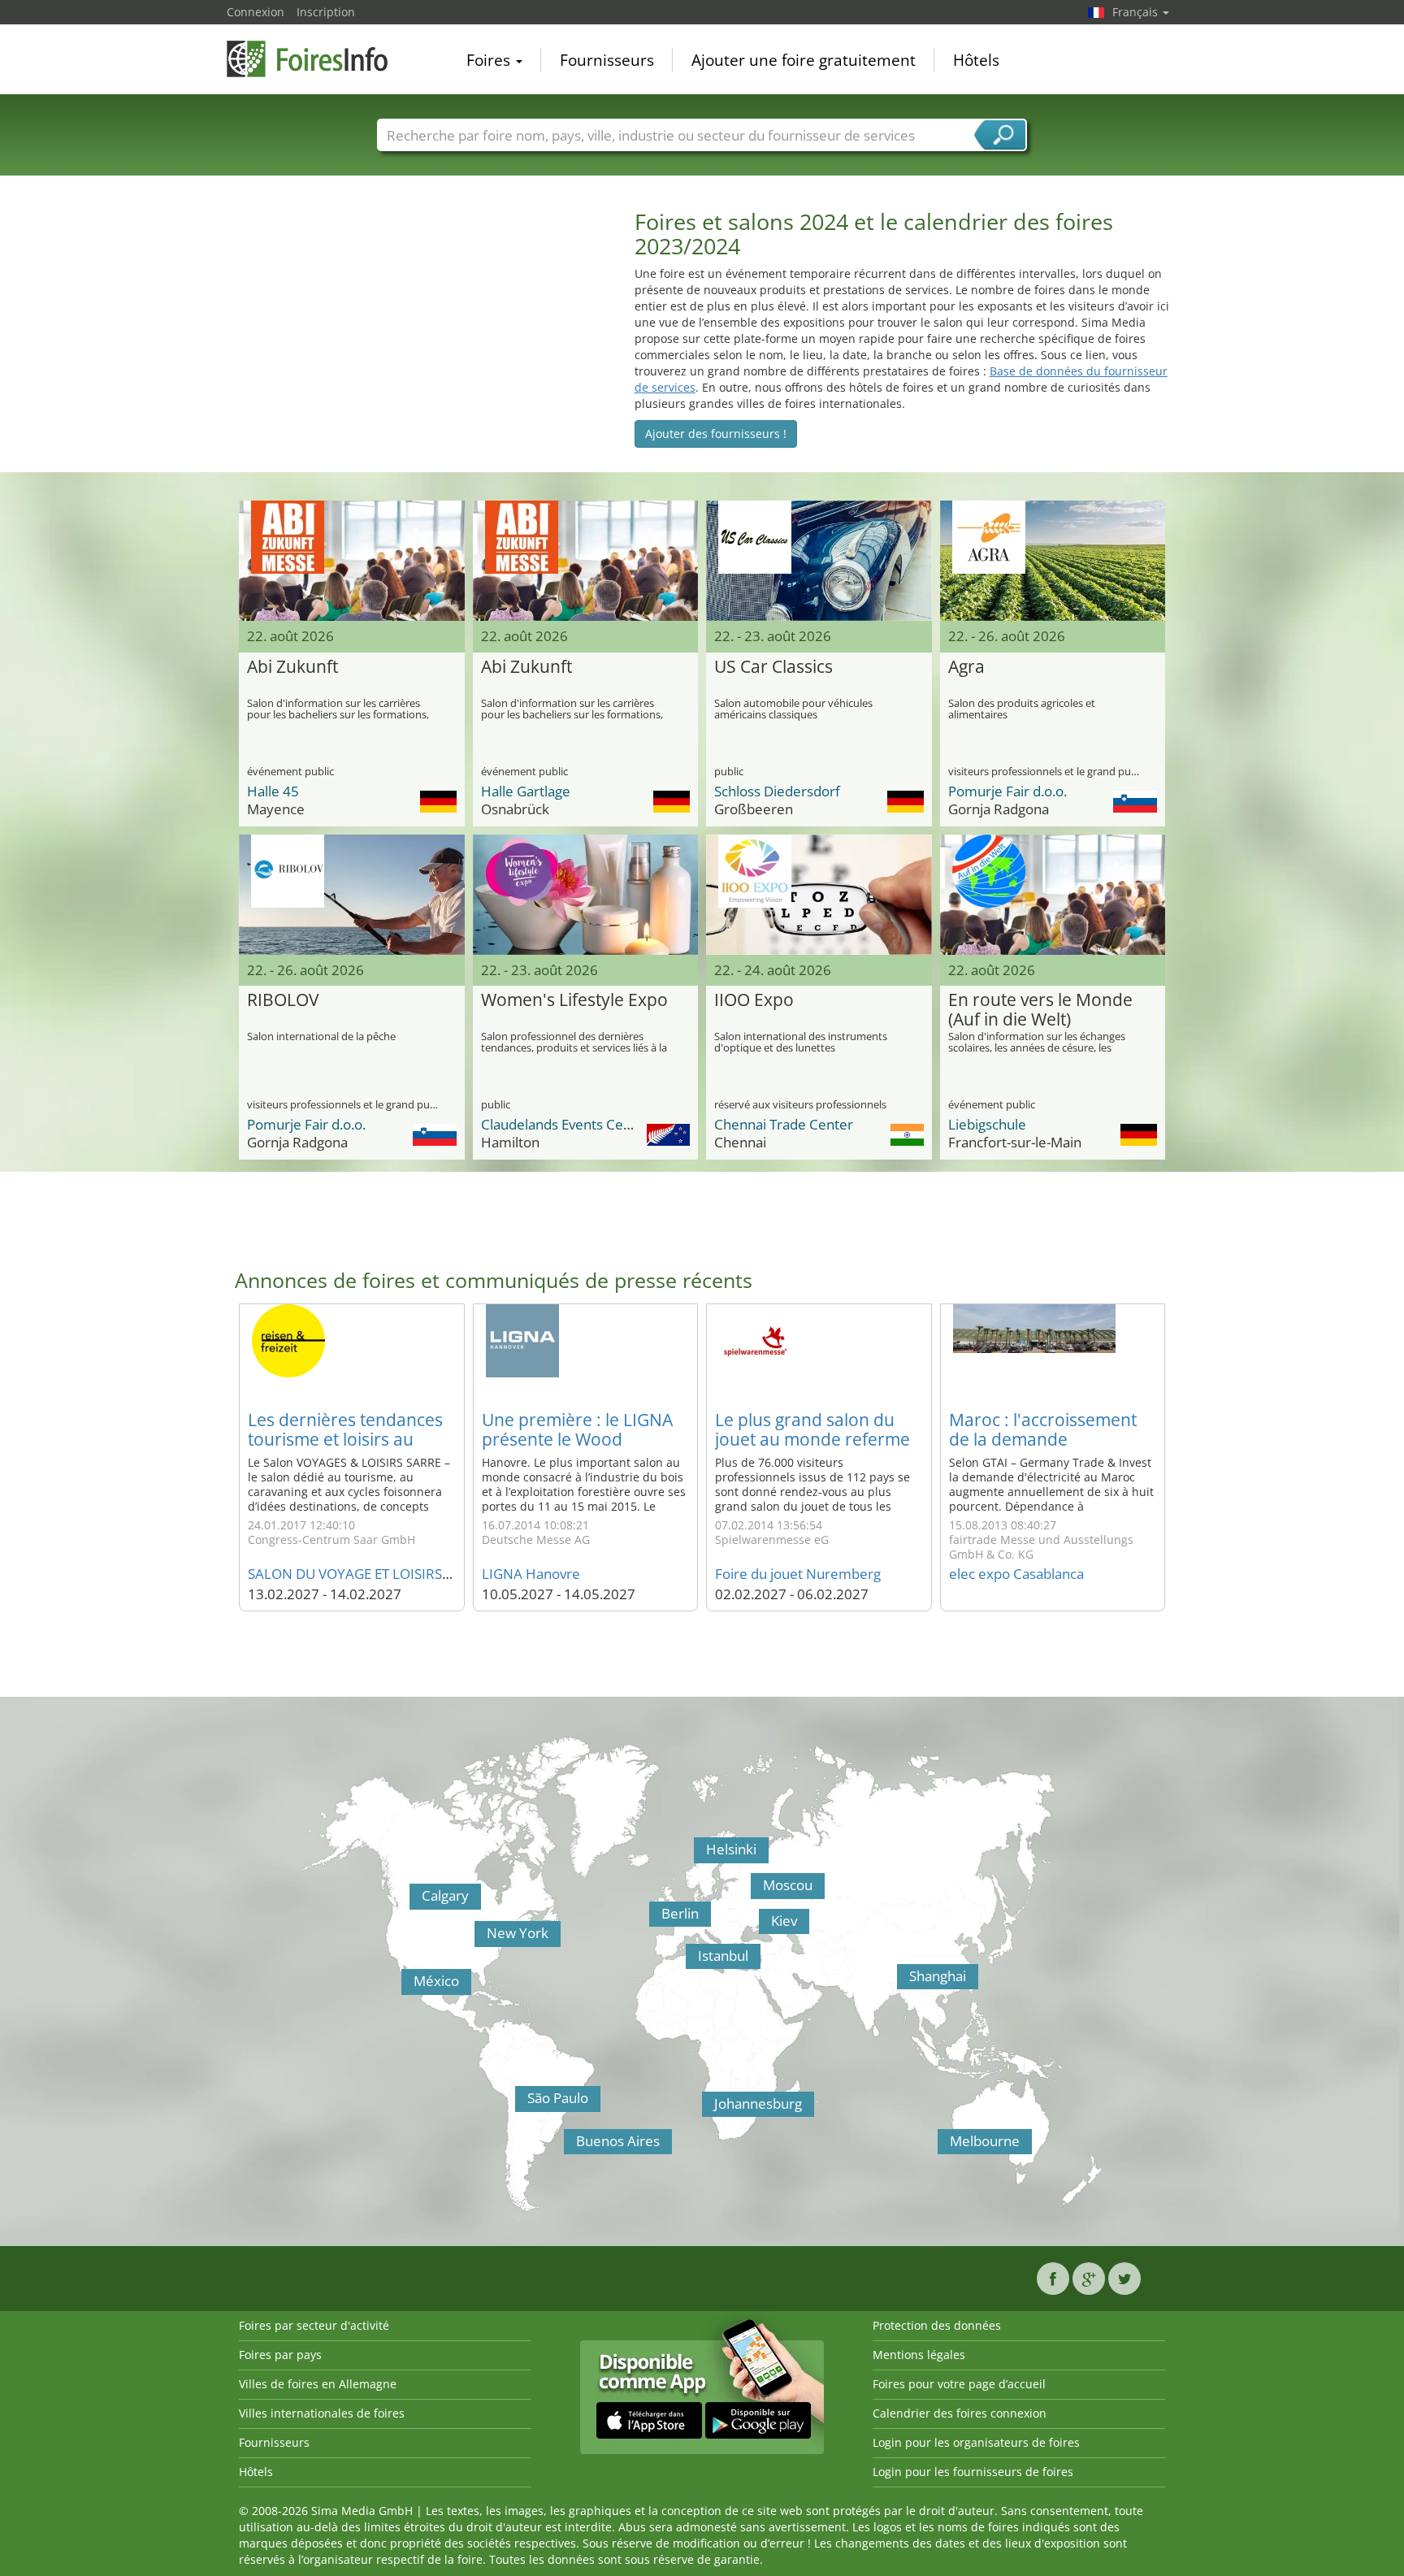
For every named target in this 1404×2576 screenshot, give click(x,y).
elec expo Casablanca (1016, 1574)
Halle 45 (273, 791)
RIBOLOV (283, 1000)
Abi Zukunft (292, 667)
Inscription (326, 12)
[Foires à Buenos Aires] (568, 2146)
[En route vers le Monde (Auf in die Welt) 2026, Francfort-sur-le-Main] (1053, 895)
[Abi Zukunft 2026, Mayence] (352, 561)
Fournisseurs (607, 60)
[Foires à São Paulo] (519, 2103)
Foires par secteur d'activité (314, 2325)
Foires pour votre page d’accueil (959, 2384)
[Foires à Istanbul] (690, 1961)
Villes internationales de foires (322, 2413)
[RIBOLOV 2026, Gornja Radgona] (352, 895)
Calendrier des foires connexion (960, 2413)
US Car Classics (773, 667)
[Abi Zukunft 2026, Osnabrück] (586, 561)
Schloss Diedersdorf (777, 791)
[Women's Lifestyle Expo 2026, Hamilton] (586, 895)
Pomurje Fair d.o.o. (1007, 791)
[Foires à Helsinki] (698, 1854)
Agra (966, 667)
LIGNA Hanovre (531, 1574)
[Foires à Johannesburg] (706, 2109)
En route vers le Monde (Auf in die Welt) (1040, 1010)
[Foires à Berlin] (653, 1919)
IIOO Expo (754, 1000)
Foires (490, 60)
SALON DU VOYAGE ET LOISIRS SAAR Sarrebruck (400, 1574)
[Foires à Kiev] (763, 1926)
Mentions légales (919, 2355)
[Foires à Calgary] (414, 1901)
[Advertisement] (422, 323)
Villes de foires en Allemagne (318, 2384)
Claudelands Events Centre (565, 1124)
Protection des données (937, 2325)
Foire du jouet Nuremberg (798, 1574)
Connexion (256, 12)
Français (1137, 12)
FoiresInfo (308, 59)
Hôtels (976, 60)
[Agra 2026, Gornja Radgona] (1053, 561)
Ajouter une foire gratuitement (804, 60)
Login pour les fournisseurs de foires (973, 2472)
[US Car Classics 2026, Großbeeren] (819, 561)
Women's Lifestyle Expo (574, 1000)
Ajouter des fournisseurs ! (716, 434)
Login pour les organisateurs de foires (976, 2442)
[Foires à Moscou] (755, 1890)
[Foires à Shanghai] (901, 1981)
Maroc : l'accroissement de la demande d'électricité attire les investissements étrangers (1053, 1449)
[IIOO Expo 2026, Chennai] (819, 895)
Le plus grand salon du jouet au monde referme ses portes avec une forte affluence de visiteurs (815, 1449)
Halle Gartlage (526, 791)
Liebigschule (987, 1124)
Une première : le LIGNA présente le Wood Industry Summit (577, 1439)
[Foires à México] (405, 1986)
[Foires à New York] (479, 1938)
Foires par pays (280, 2355)
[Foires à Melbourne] (942, 2146)
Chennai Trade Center (784, 1124)
